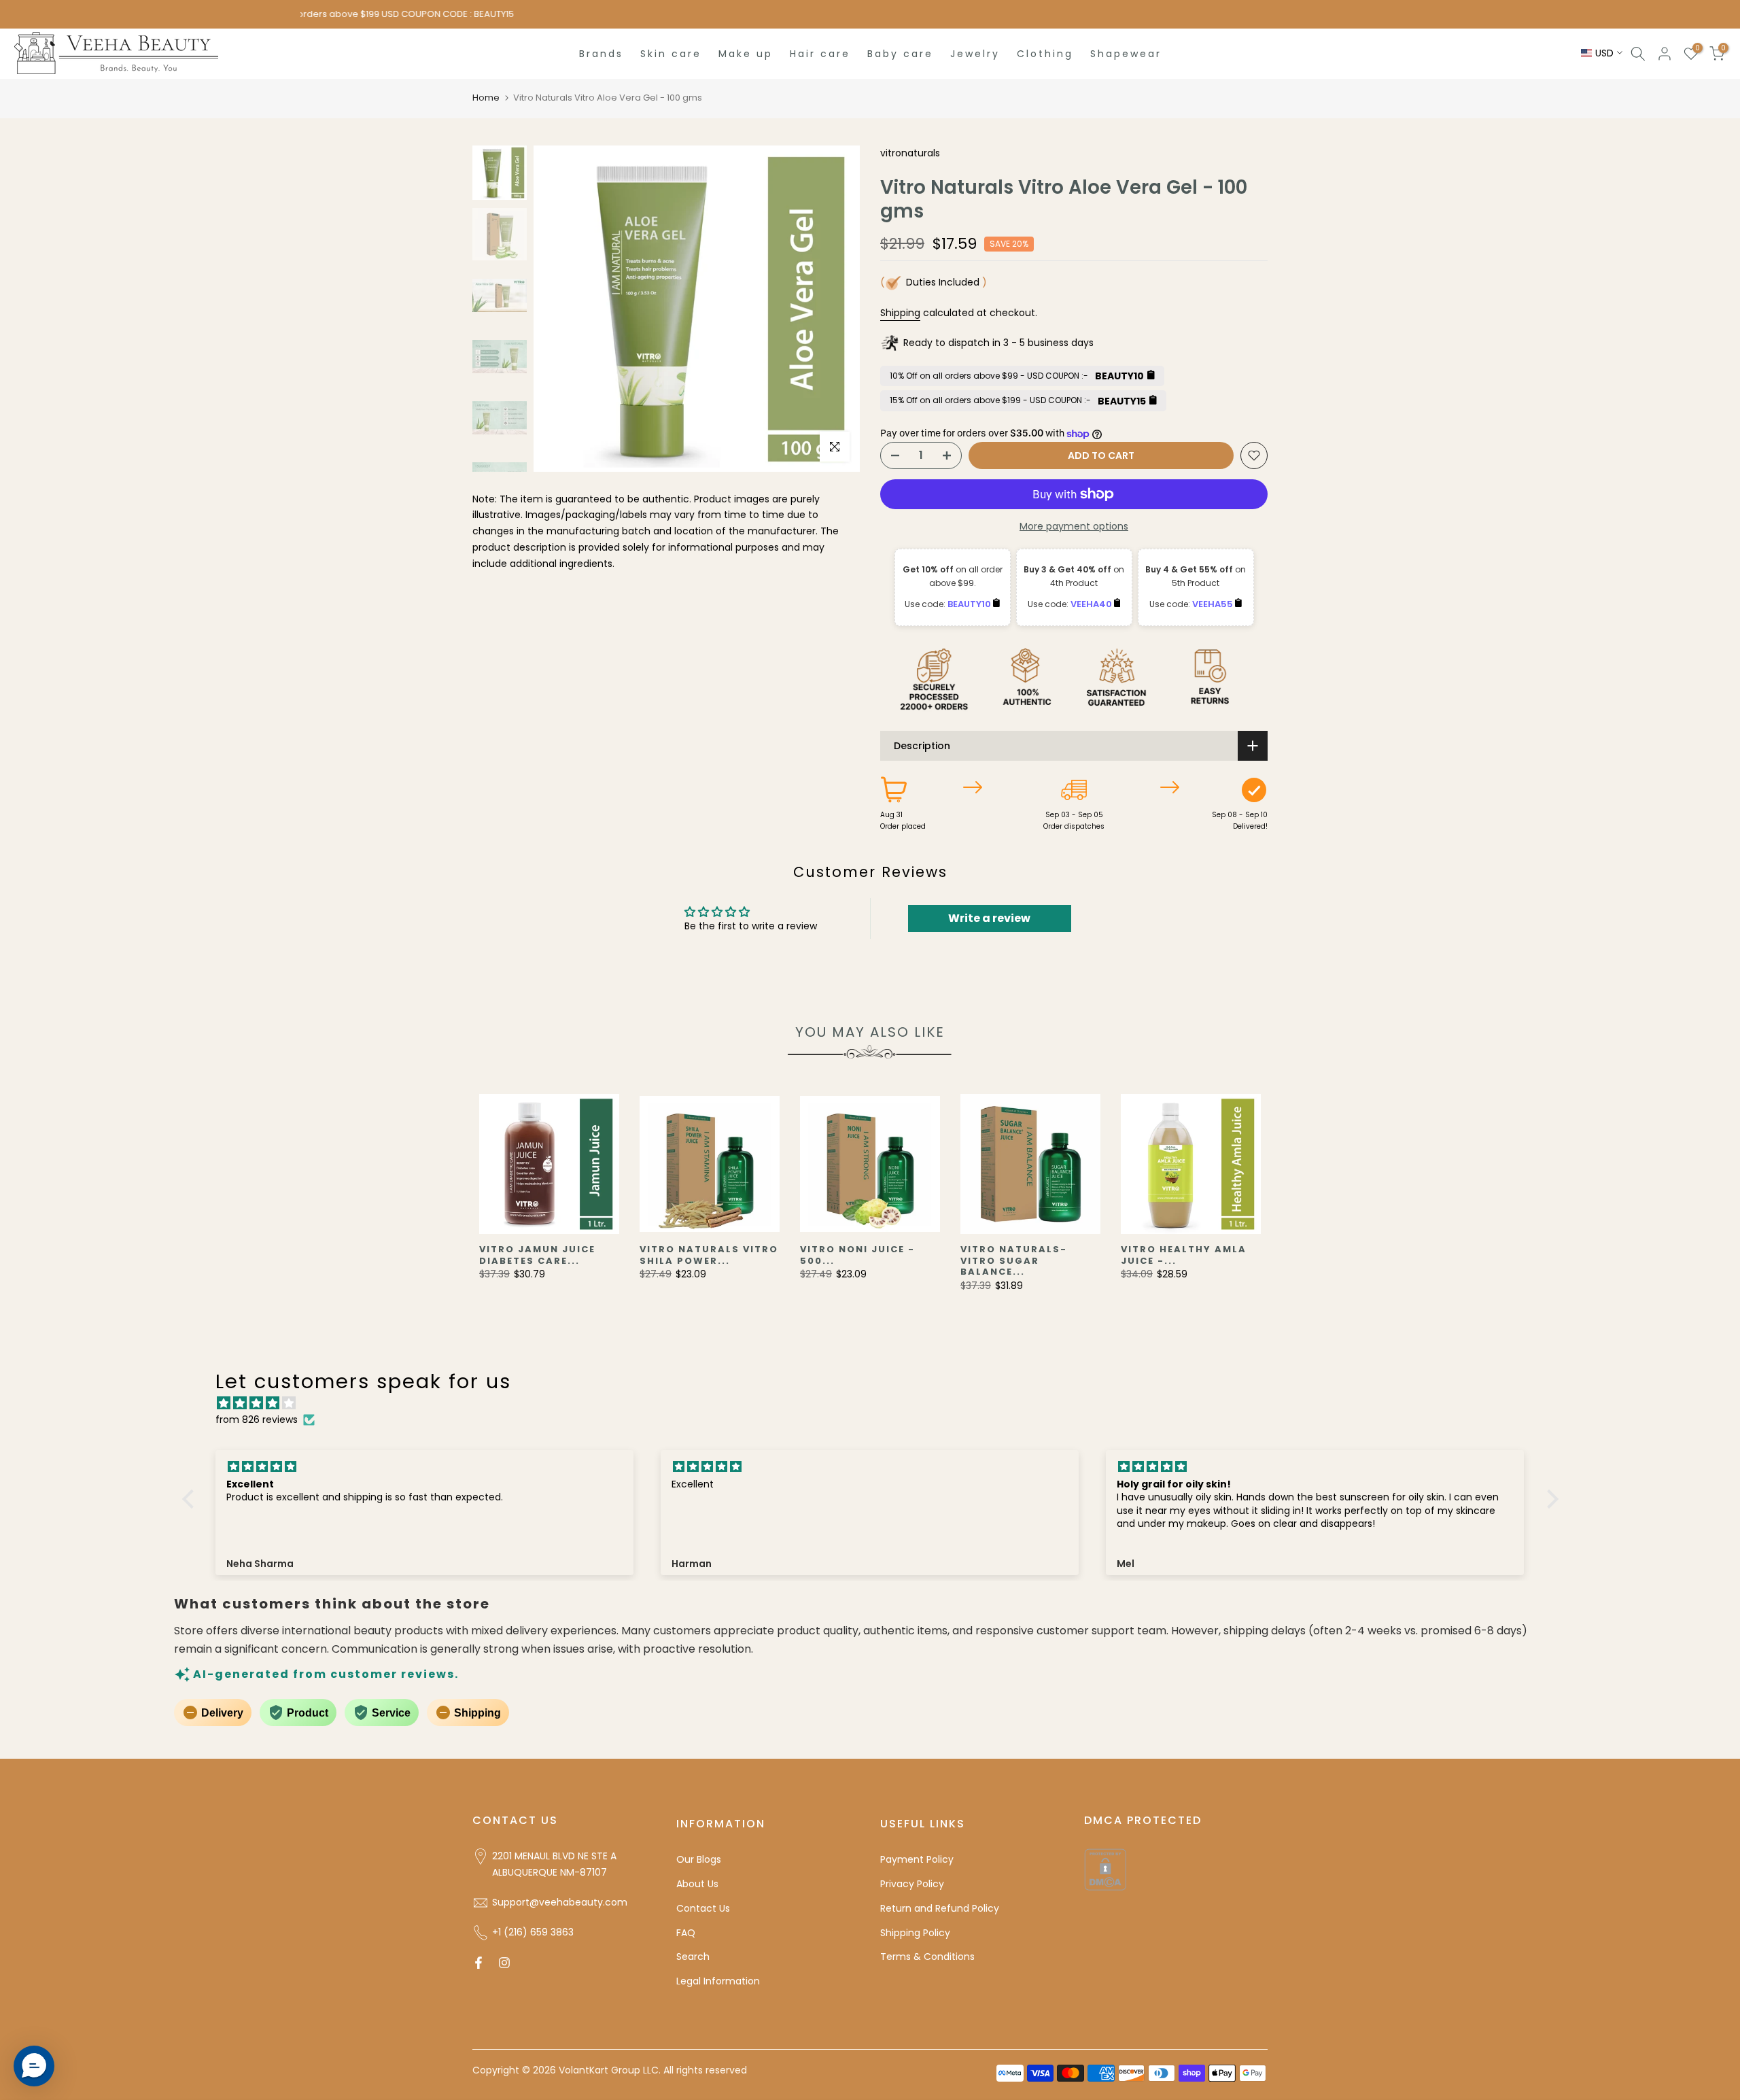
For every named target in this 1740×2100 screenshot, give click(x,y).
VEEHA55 (1214, 604)
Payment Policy (917, 1859)
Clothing (1045, 54)
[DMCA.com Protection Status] (1105, 1869)
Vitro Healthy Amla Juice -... (1184, 1255)
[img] (877, 1404)
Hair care (820, 54)
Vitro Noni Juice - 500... (857, 1255)
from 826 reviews (257, 1419)
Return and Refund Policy (940, 1908)
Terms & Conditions (927, 1957)
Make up (746, 54)
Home (486, 98)
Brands (601, 54)
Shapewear (1126, 54)
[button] (191, 1499)
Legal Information (718, 1981)
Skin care (671, 54)
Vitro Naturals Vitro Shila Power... (709, 1255)
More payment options (1074, 526)
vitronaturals (910, 153)
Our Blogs (699, 1859)
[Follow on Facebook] (478, 1963)
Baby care (900, 54)
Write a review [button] (989, 918)
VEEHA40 (1092, 604)
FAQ (686, 1933)
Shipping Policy (915, 1933)
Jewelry (975, 54)
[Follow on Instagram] (504, 1963)
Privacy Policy (912, 1884)
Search (693, 1957)
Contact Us (703, 1908)
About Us (697, 1884)
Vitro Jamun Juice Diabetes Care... (537, 1255)
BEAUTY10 (970, 604)
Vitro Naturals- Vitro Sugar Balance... (1014, 1260)
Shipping (900, 313)
